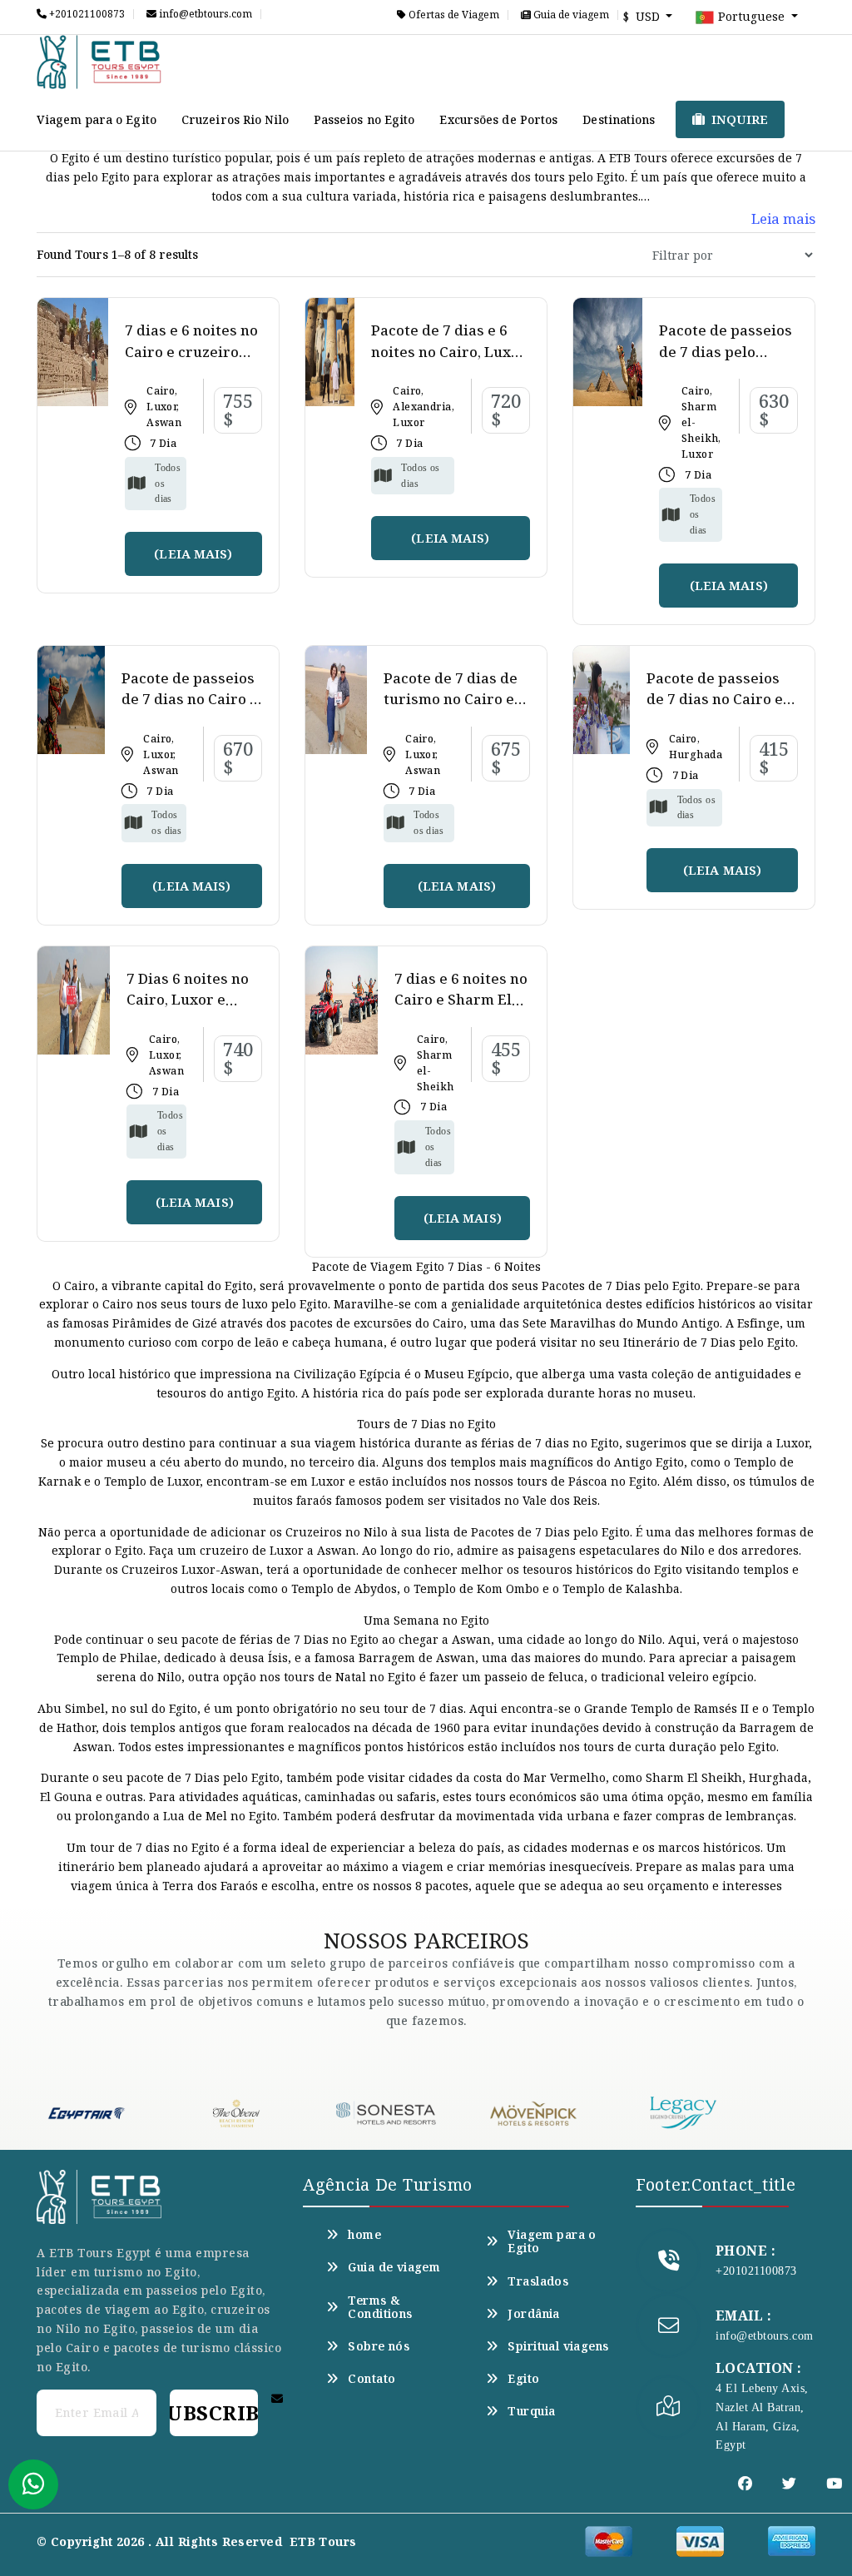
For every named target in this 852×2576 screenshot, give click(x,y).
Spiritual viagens (558, 2346)
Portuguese (751, 16)
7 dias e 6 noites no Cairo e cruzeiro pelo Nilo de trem (191, 351)
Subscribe (214, 2412)
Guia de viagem (570, 15)
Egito (523, 2379)
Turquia (531, 2411)
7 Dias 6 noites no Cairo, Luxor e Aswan (188, 1000)
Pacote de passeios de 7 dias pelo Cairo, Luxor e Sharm (726, 362)
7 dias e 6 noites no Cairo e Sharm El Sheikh (461, 1000)
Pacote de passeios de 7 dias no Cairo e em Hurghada (715, 699)
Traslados (538, 2281)
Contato (372, 2379)
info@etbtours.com (204, 14)
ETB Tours (323, 2541)
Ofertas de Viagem (453, 15)
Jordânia (533, 2314)
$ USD (643, 16)
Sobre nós (379, 2346)
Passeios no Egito (364, 119)
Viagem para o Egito (97, 119)
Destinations (619, 119)
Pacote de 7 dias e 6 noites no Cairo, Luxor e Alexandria (449, 351)
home (364, 2235)
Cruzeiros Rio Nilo (235, 119)
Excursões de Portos (498, 119)
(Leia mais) (193, 553)
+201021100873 (86, 14)
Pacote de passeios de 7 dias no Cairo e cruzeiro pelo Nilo (190, 699)
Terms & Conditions (380, 2307)
